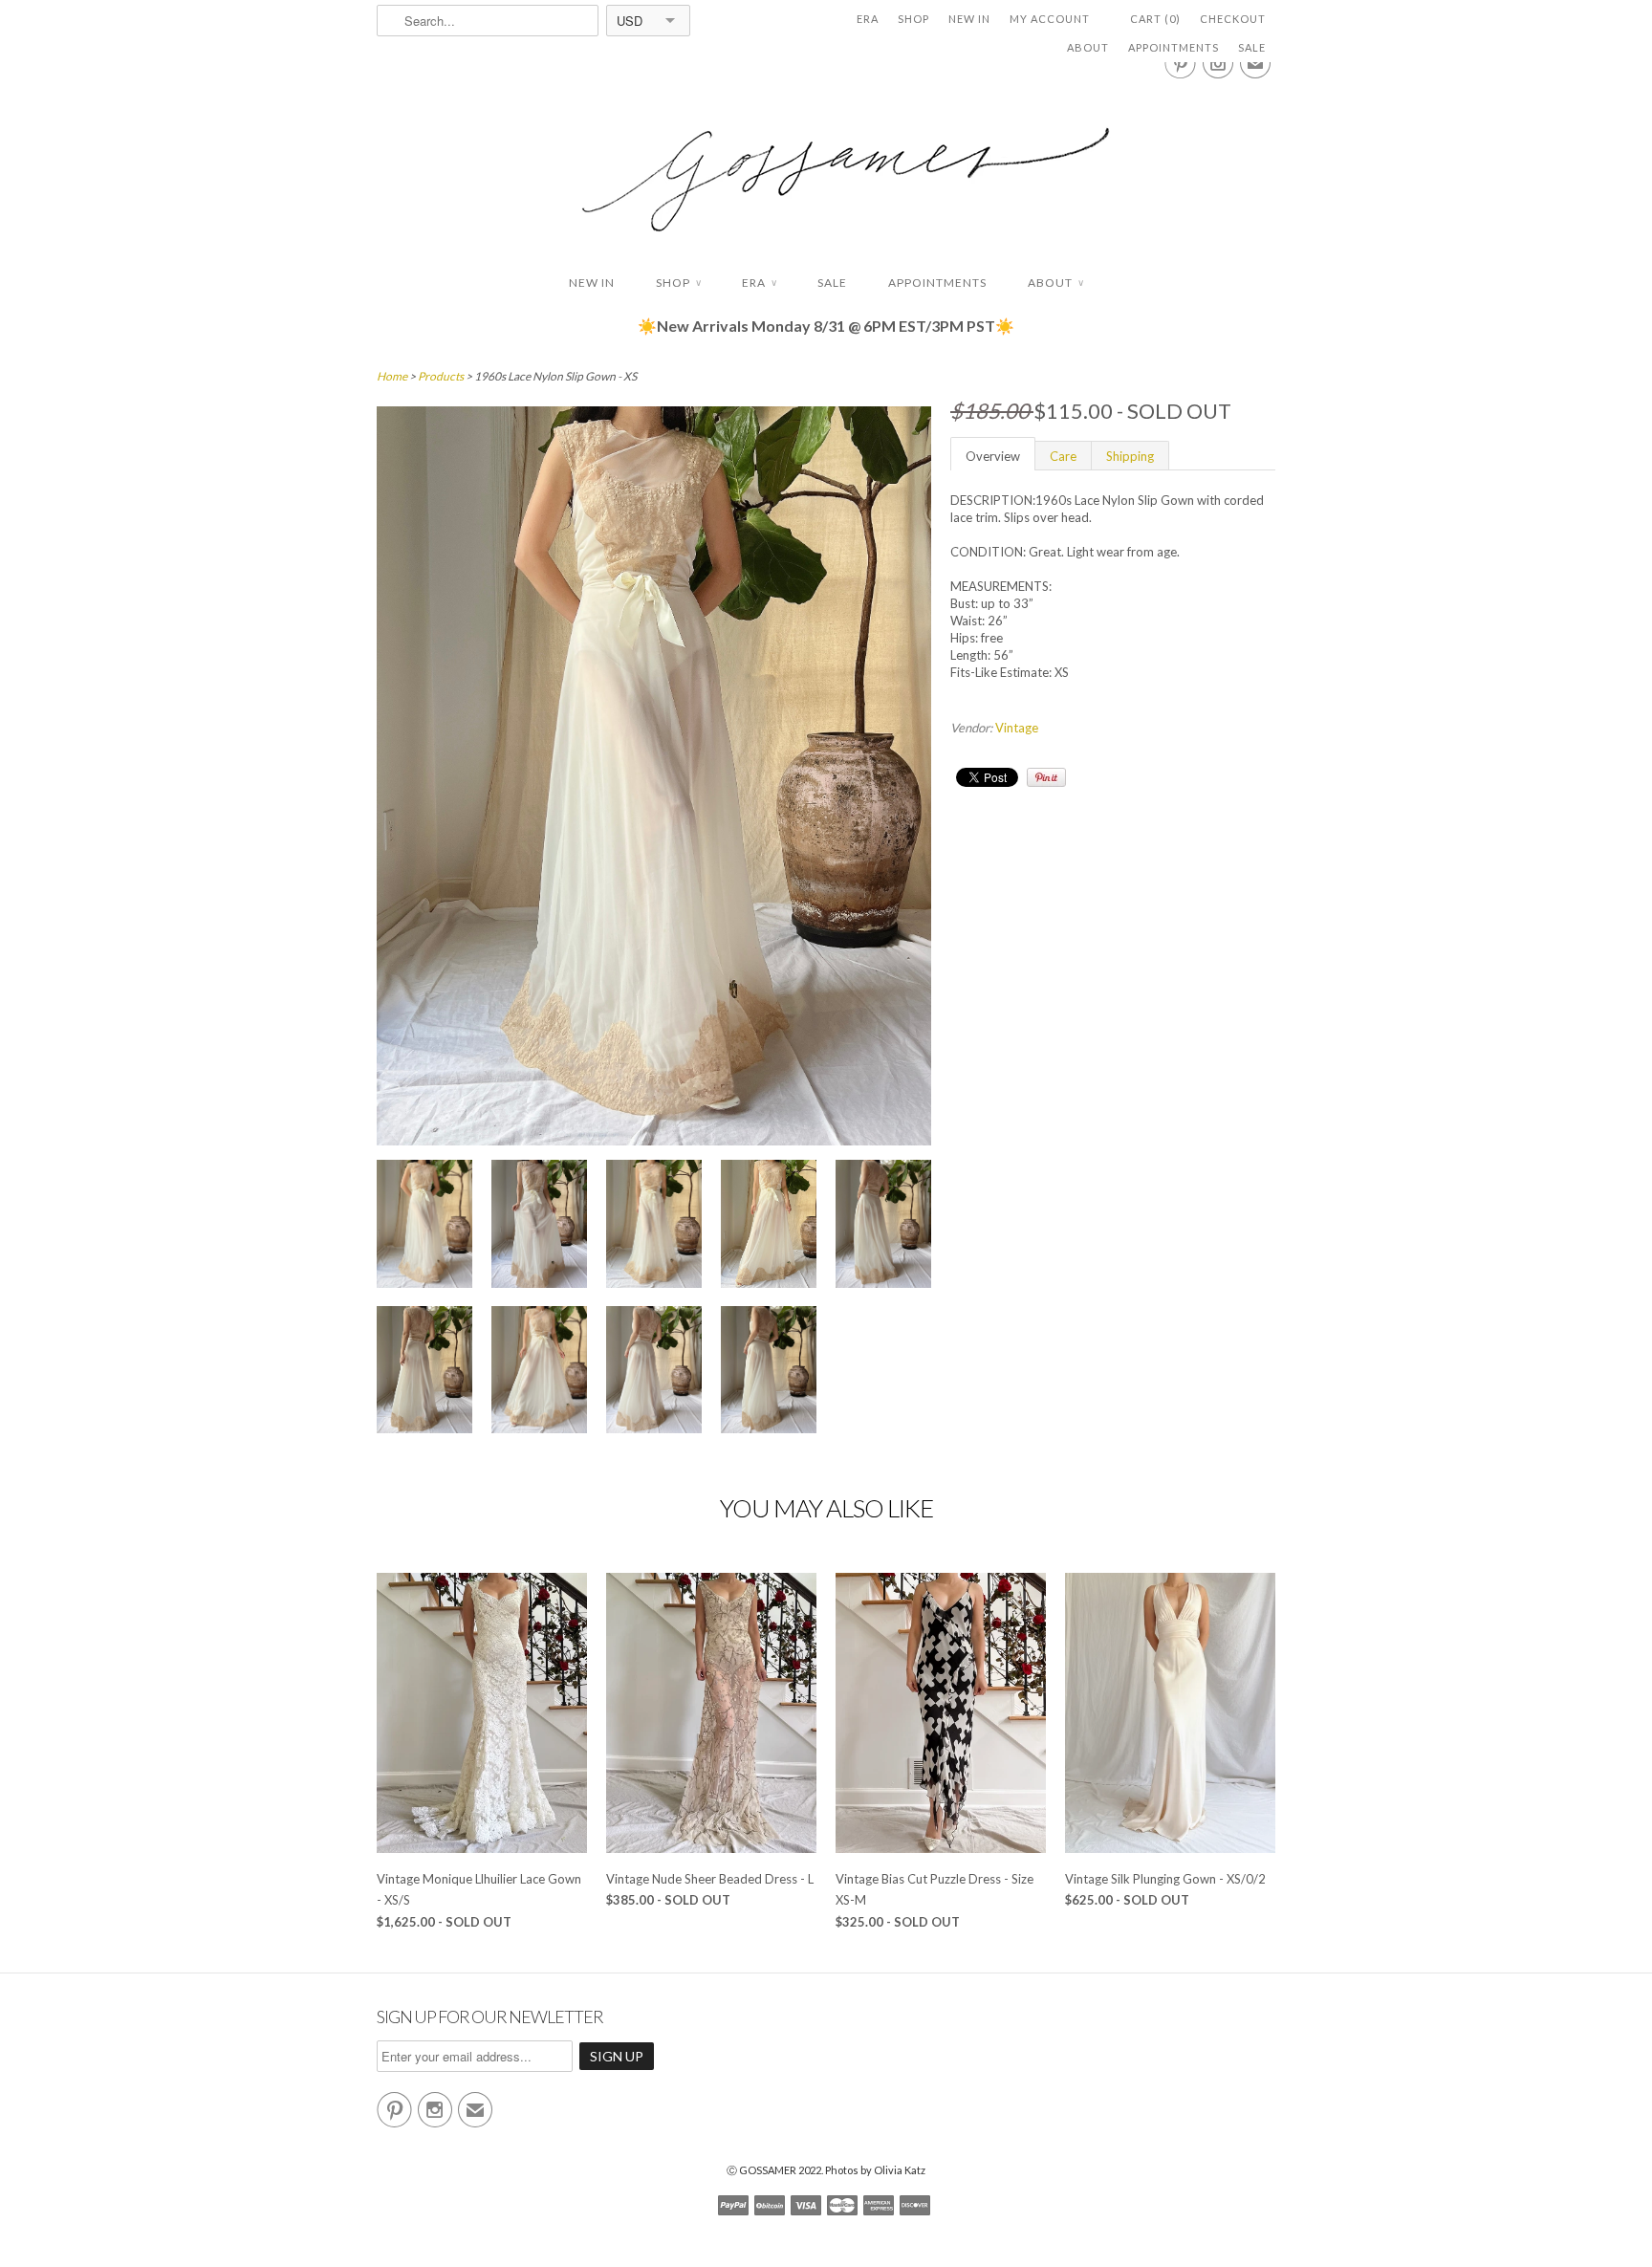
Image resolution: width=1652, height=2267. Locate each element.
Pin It (1046, 777)
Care (1063, 456)
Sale (1252, 47)
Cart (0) (1155, 19)
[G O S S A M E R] (826, 162)
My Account (1050, 19)
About (1088, 47)
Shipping (1130, 456)
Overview (993, 456)
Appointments (1174, 47)
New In (969, 19)
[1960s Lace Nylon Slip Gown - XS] (424, 1226)
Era (868, 19)
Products (441, 376)
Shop (913, 19)
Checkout (1233, 19)
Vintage (1017, 728)
